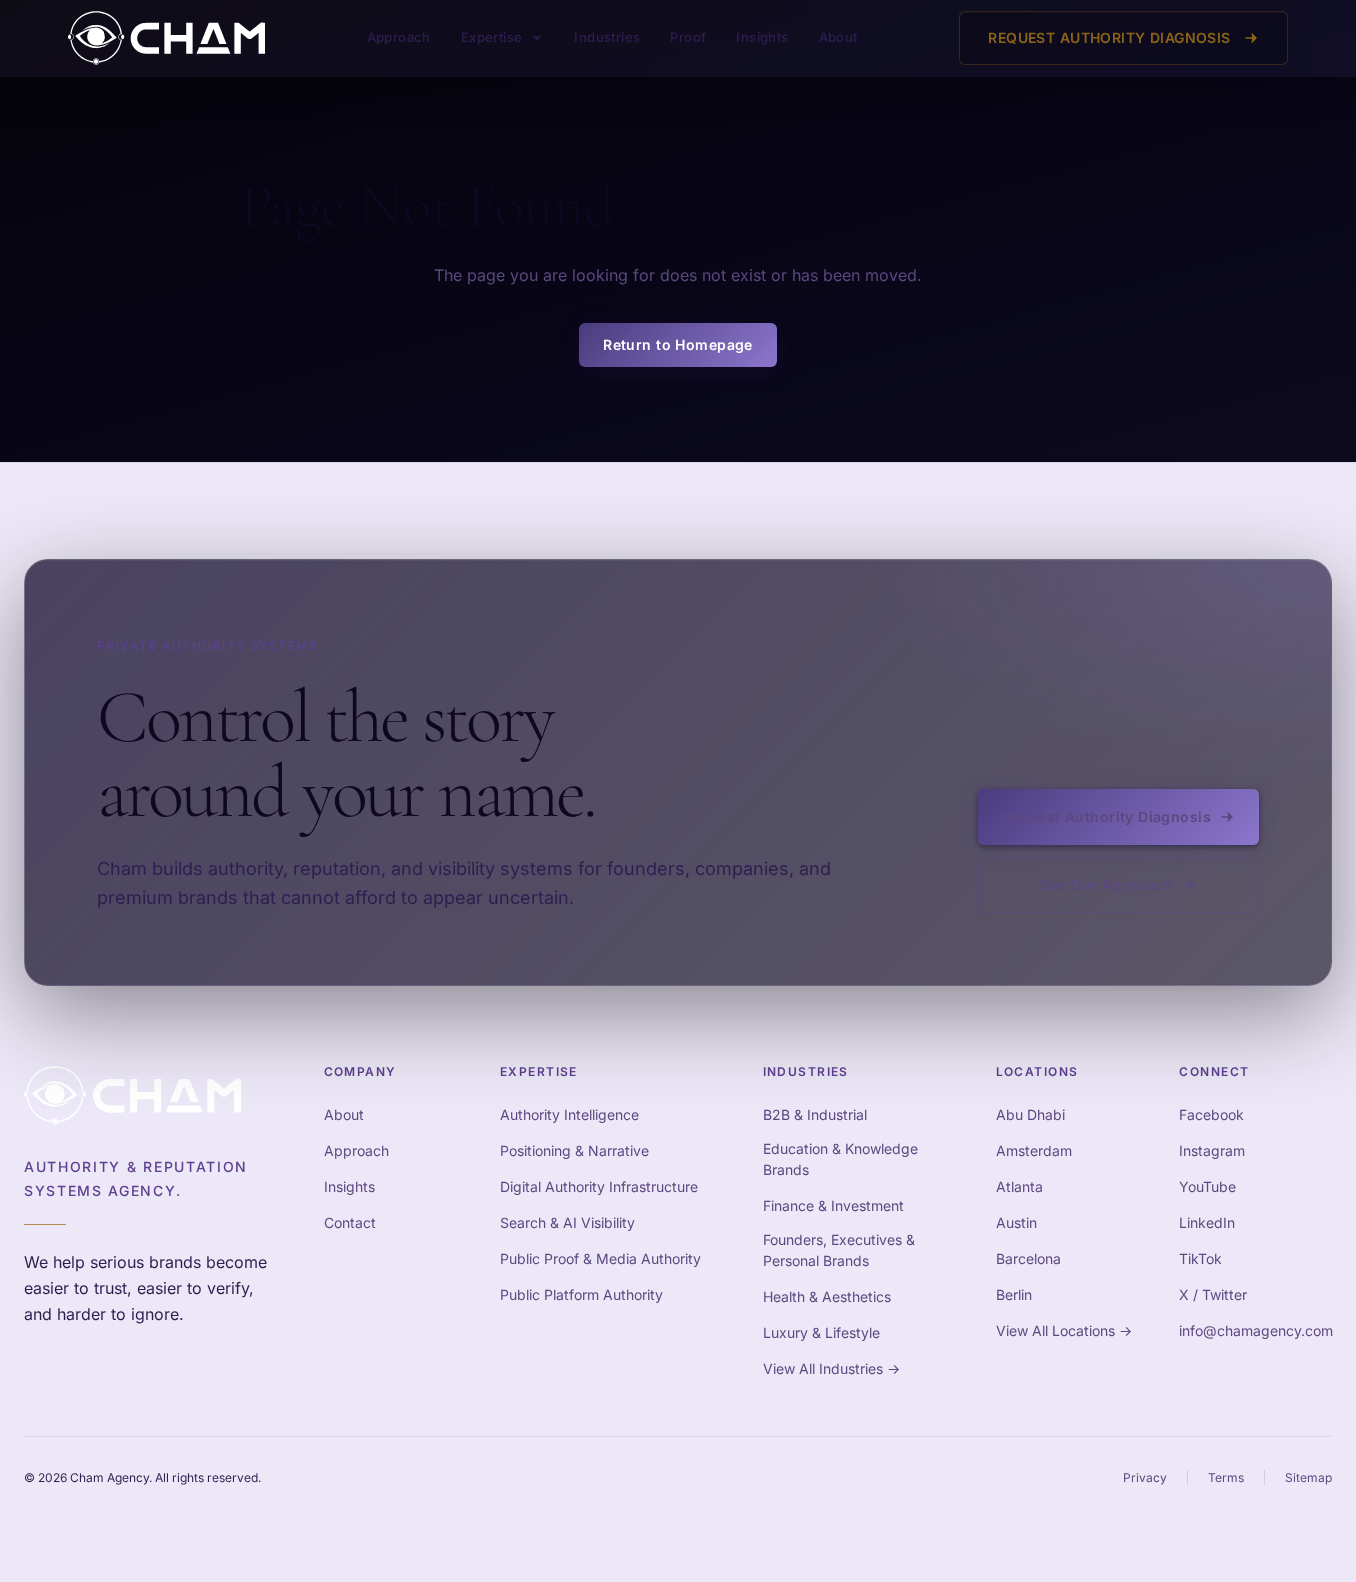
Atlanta (1019, 1186)
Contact (350, 1222)
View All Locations (1064, 1330)
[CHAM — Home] (166, 38)
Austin (1016, 1222)
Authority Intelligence (569, 1114)
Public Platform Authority (581, 1294)
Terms (1226, 1477)
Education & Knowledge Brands (840, 1159)
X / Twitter (1213, 1294)
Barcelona (1028, 1258)
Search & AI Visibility (567, 1222)
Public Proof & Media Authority (600, 1258)
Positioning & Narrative (574, 1150)
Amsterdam (1034, 1150)
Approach (399, 37)
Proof (688, 37)
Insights (762, 37)
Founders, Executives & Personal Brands (839, 1250)
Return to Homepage (678, 344)
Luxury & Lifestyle (821, 1332)
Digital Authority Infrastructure (599, 1186)
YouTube (1207, 1186)
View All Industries (831, 1368)
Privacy (1145, 1477)
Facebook (1211, 1114)
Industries (607, 37)
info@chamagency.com (1256, 1330)
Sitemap (1308, 1477)
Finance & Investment (833, 1205)
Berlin (1014, 1294)
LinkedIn (1207, 1222)
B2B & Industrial (815, 1114)
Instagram (1212, 1150)
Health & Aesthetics (827, 1296)
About (838, 37)
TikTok (1200, 1258)
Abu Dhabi (1030, 1114)
